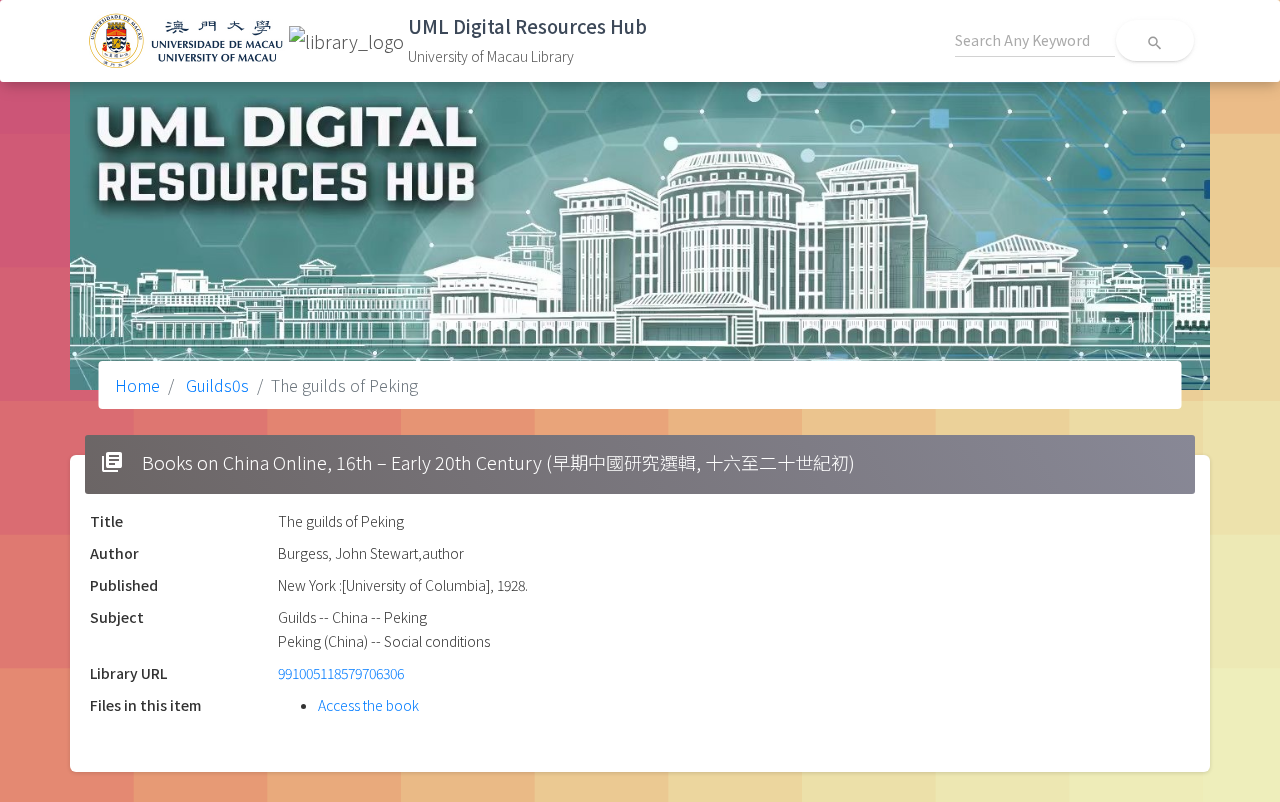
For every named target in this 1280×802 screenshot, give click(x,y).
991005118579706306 (341, 673)
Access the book (368, 705)
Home (137, 385)
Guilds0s (215, 385)
